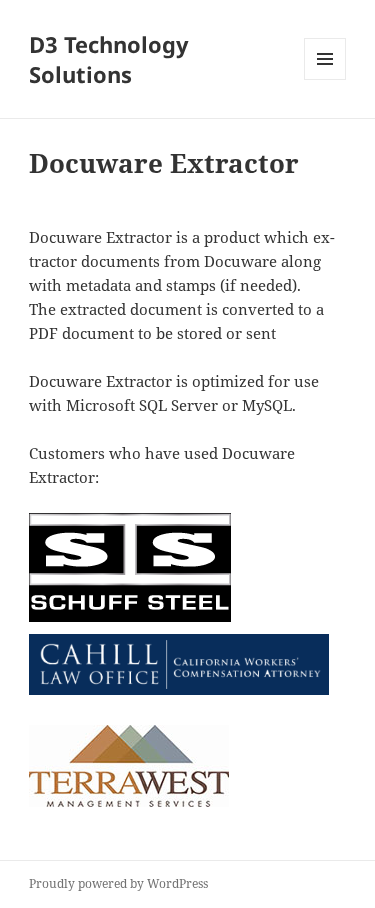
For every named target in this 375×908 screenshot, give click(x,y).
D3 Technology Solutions (109, 59)
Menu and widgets (325, 79)
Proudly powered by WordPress (118, 883)
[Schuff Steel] (130, 567)
